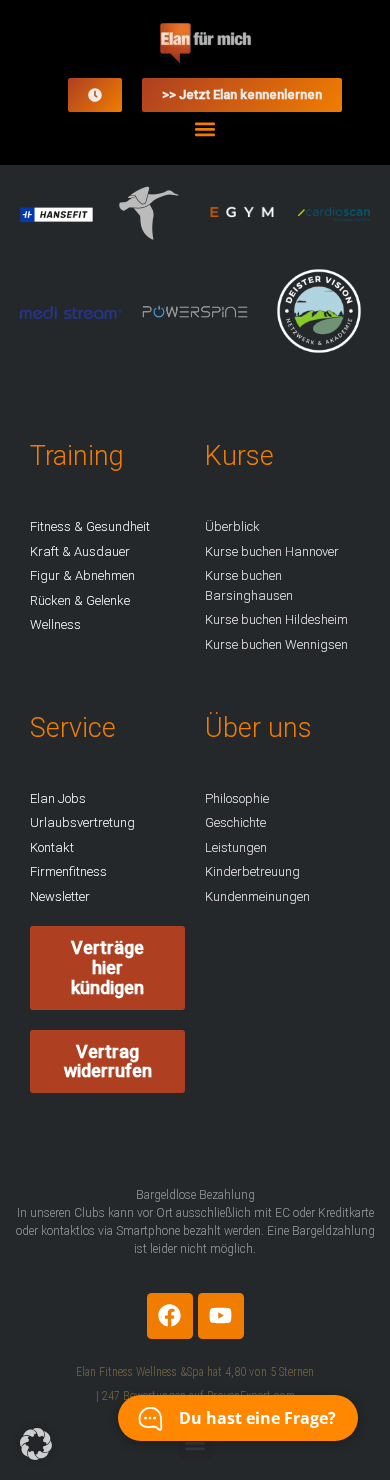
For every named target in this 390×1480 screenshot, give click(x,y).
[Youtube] (221, 1316)
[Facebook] (170, 1316)
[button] (205, 128)
